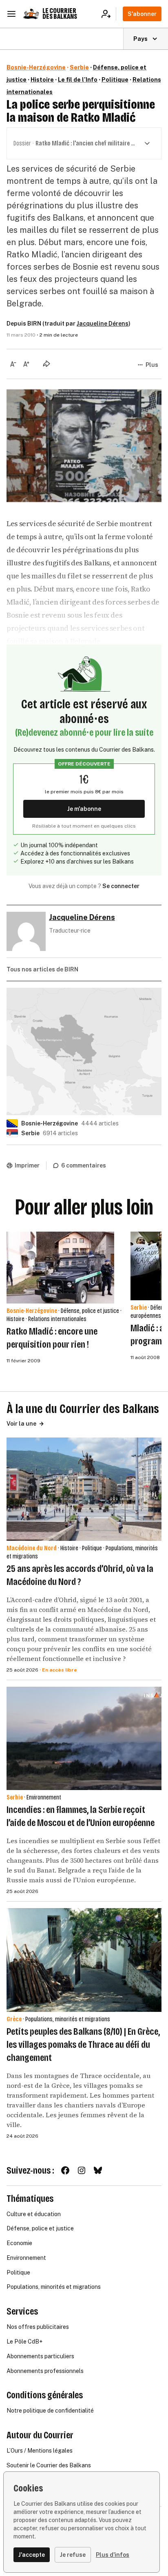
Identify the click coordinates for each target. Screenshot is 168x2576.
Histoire (42, 80)
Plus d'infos (113, 2555)
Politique (115, 80)
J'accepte (32, 2555)
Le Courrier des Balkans (60, 14)
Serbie (79, 67)
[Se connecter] (109, 14)
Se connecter (121, 886)
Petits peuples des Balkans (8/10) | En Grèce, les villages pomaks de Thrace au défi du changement (83, 2045)
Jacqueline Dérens (103, 324)
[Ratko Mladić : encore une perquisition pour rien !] (60, 1268)
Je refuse (73, 2555)
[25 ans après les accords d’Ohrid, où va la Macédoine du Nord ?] (84, 1489)
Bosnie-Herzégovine (36, 67)
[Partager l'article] (46, 364)
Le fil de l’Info (78, 80)
